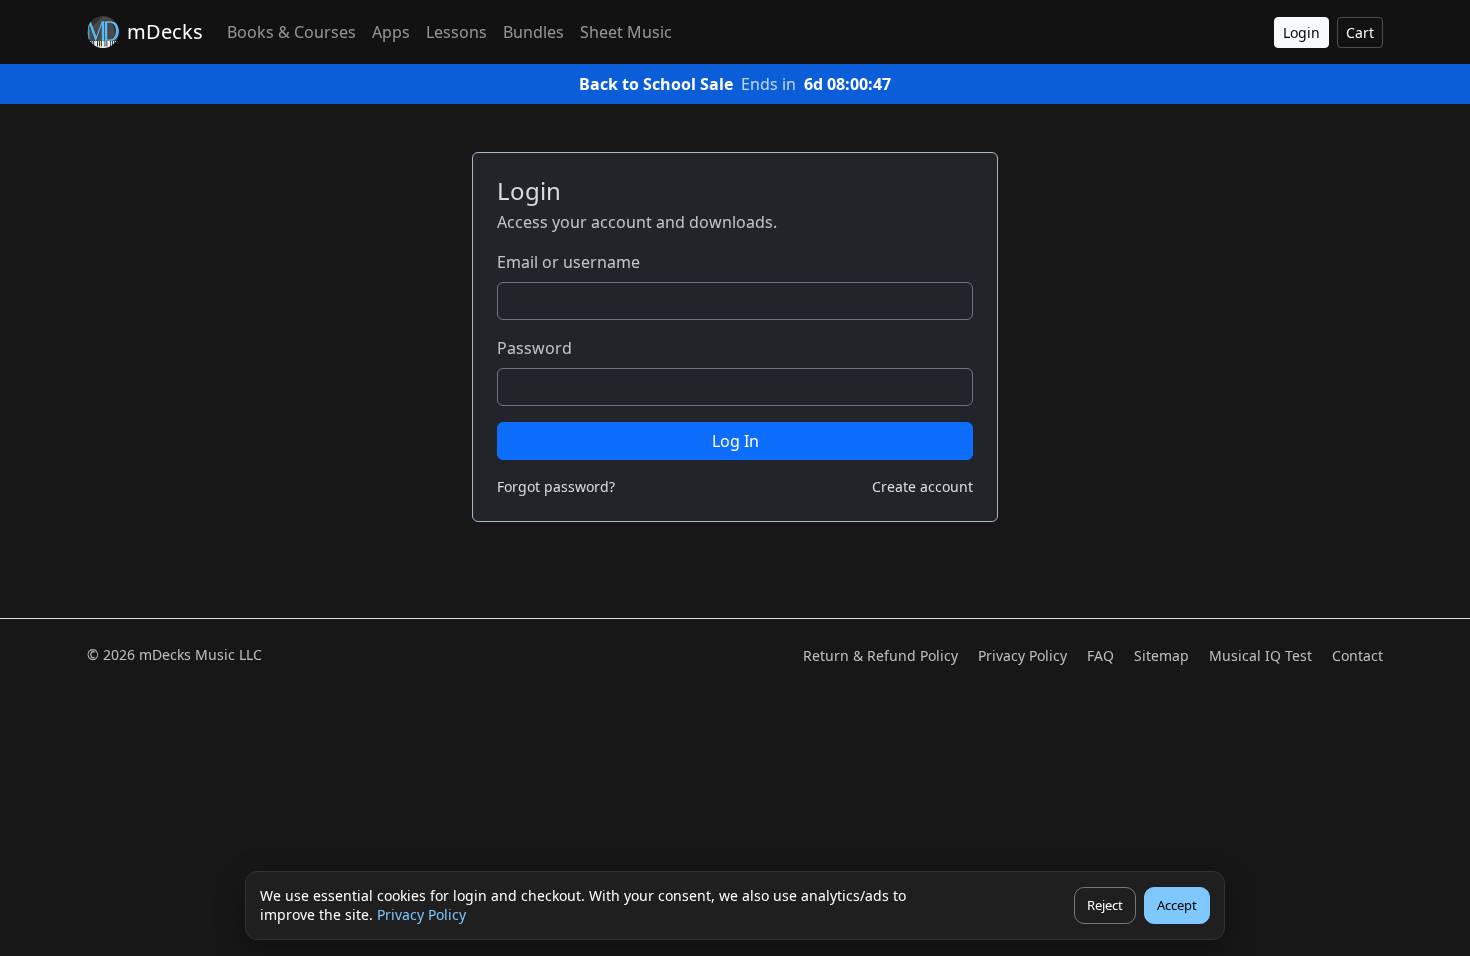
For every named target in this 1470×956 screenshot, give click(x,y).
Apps (391, 32)
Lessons (456, 32)
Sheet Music (626, 32)
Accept (1177, 905)
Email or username (568, 262)
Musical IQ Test (1260, 655)
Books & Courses (291, 32)
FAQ (1100, 655)
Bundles (533, 32)
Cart (1360, 32)
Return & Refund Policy (880, 655)
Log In (735, 441)
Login (1301, 32)
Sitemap (1161, 655)
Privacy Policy (421, 914)
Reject (1105, 905)
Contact (1357, 655)
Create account (922, 486)
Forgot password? (556, 486)
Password (534, 348)
